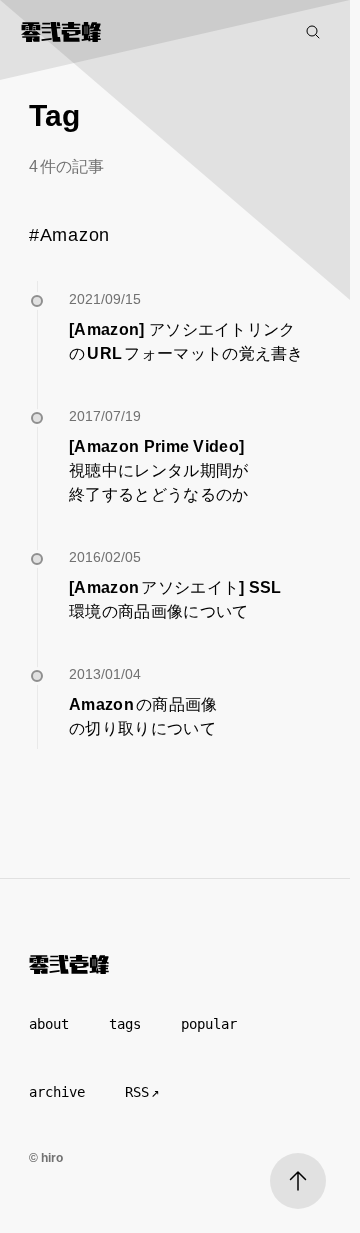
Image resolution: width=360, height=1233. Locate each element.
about (49, 1024)
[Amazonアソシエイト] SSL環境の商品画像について (176, 599)
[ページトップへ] (298, 1181)
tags (125, 1024)
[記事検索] (313, 32)
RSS (137, 1092)
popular (209, 1024)
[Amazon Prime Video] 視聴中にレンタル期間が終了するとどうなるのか (159, 470)
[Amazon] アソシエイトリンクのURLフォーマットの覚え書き (186, 341)
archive (57, 1092)
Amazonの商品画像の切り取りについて (143, 716)
